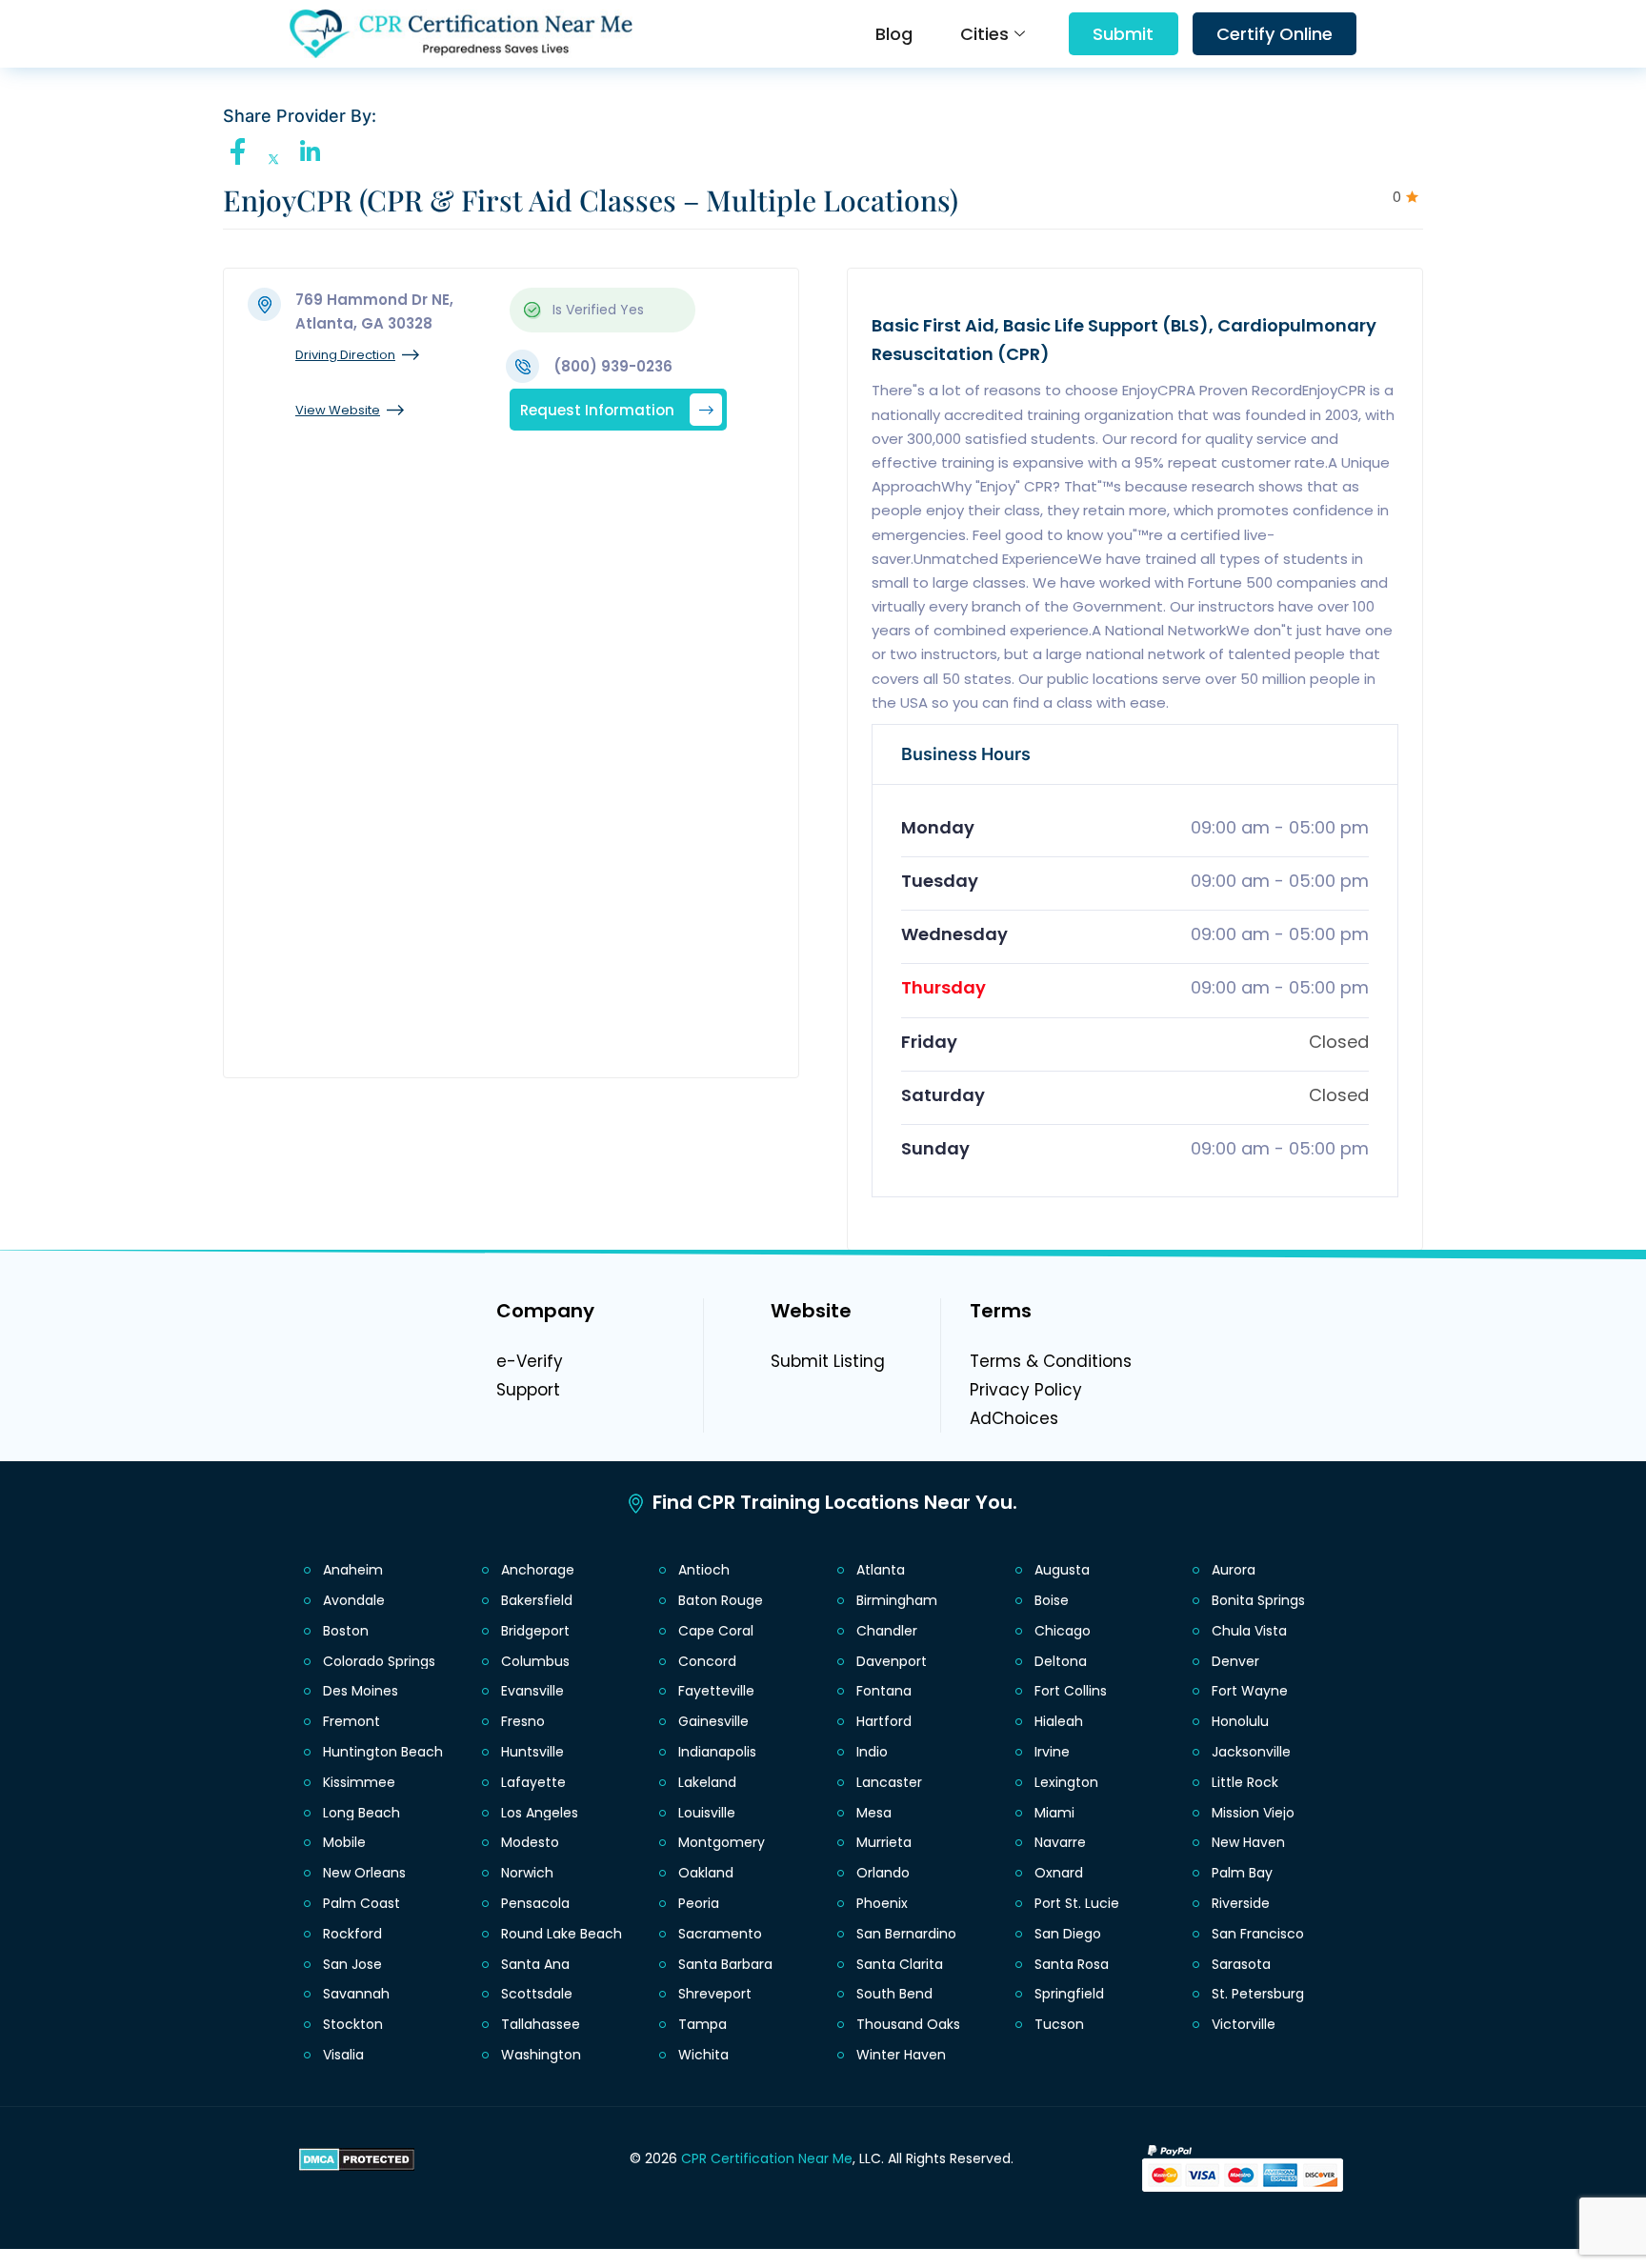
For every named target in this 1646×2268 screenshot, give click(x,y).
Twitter (279, 160)
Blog (894, 34)
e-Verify (530, 1361)
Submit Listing (828, 1361)
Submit (1123, 34)
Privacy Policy (1026, 1390)
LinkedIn (314, 151)
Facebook (243, 151)
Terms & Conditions (1051, 1361)
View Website (338, 410)
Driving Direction (345, 355)
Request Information (597, 409)
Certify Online (1275, 34)
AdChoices (1014, 1418)
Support (528, 1390)
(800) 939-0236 (613, 366)
